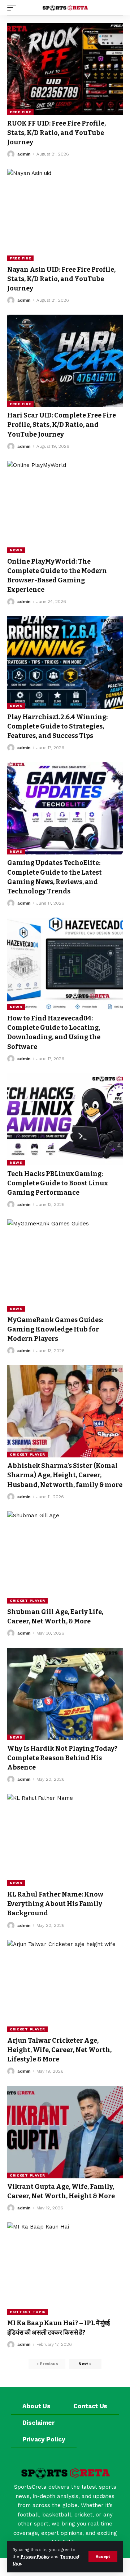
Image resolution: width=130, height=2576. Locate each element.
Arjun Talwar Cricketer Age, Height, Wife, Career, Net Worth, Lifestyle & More (59, 2050)
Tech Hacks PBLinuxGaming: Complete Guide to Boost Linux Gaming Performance (58, 1183)
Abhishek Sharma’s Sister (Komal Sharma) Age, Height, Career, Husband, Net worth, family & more (65, 1475)
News (16, 550)
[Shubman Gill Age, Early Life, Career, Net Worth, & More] (65, 1557)
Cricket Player (27, 1454)
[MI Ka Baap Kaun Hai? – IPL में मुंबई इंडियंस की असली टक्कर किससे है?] (65, 2269)
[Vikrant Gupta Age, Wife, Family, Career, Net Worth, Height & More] (65, 2132)
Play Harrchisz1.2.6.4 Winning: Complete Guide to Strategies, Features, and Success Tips (57, 726)
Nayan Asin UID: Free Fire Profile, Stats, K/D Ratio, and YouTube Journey (61, 279)
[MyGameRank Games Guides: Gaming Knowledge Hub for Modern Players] (65, 1265)
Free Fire (20, 112)
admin (24, 154)
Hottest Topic (28, 2312)
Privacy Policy (35, 2557)
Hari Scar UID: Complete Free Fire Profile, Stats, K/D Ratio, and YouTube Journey (62, 425)
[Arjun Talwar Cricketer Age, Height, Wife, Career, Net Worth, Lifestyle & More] (65, 1986)
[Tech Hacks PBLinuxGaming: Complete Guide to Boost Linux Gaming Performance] (65, 1119)
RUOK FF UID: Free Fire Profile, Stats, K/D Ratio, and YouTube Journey (57, 133)
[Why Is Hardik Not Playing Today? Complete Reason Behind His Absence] (65, 1694)
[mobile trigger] (13, 8)
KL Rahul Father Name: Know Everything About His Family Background (55, 1904)
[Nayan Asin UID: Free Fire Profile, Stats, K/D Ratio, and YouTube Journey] (65, 215)
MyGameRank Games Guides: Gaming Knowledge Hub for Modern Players (55, 1329)
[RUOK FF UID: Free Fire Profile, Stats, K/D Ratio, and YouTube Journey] (65, 69)
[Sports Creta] (65, 8)
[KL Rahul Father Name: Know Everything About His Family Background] (65, 1840)
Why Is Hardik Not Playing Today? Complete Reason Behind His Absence (62, 1758)
